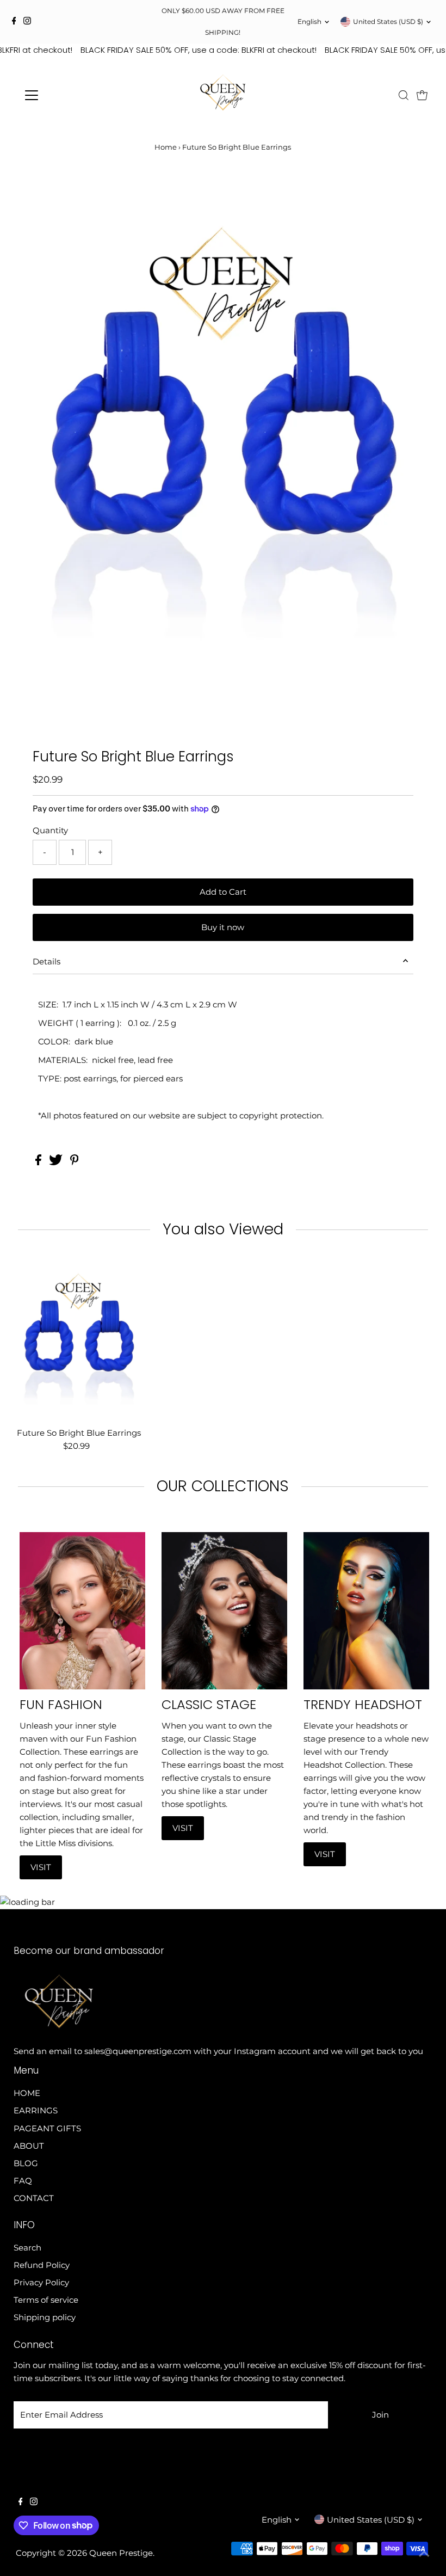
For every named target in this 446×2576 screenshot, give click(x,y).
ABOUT (29, 2146)
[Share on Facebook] (39, 1162)
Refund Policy (42, 2265)
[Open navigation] (67, 95)
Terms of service (46, 2300)
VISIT (41, 1867)
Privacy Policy (41, 2282)
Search (27, 2248)
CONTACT (34, 2198)
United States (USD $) (388, 21)
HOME (27, 2093)
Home (166, 147)
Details (47, 961)
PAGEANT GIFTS (47, 2128)
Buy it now (223, 927)
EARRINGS (36, 2110)
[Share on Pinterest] (75, 1162)
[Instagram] (27, 22)
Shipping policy (45, 2317)
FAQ (23, 2181)
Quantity (50, 830)
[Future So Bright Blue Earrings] (79, 1341)
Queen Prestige (121, 2553)
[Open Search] (404, 95)
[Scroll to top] (424, 2554)
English (309, 21)
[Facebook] (14, 22)
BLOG (26, 2163)
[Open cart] (422, 95)
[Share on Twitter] (57, 1162)
